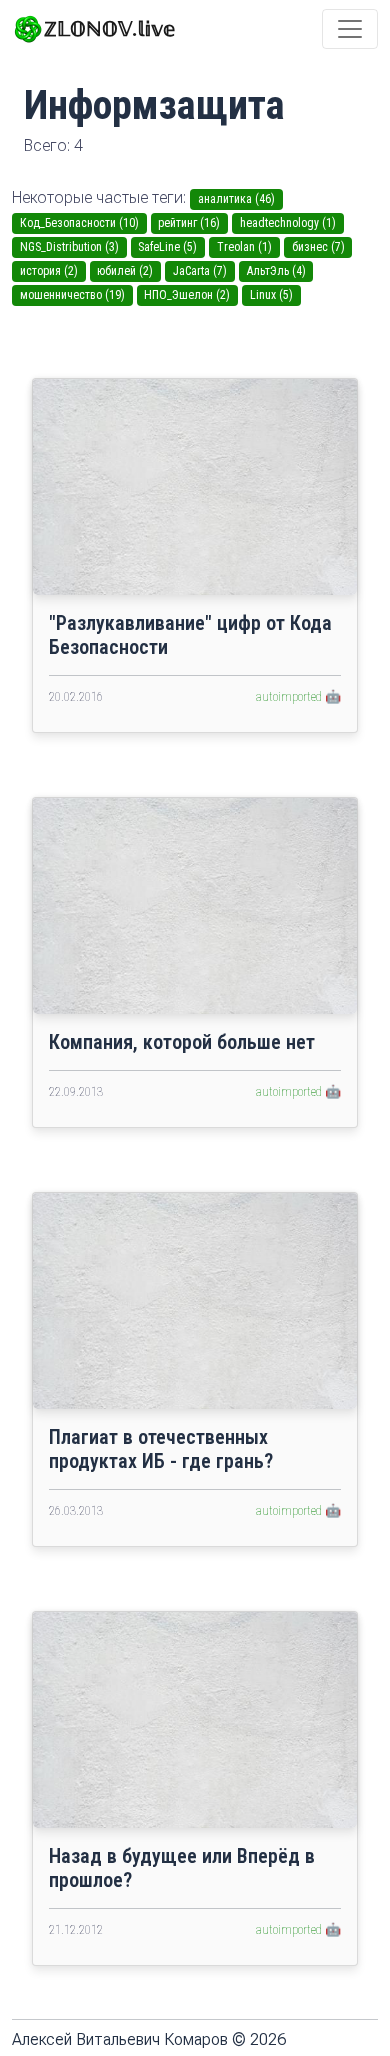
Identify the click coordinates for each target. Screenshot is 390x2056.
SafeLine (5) (167, 247)
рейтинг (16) (189, 223)
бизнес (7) (318, 247)
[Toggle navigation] (350, 29)
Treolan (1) (244, 247)
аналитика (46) (236, 199)
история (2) (49, 271)
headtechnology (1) (288, 223)
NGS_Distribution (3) (69, 247)
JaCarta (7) (200, 271)
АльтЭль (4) (276, 271)
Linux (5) (271, 295)
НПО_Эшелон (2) (187, 295)
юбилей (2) (125, 271)
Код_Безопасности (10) (79, 223)
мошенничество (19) (72, 295)
